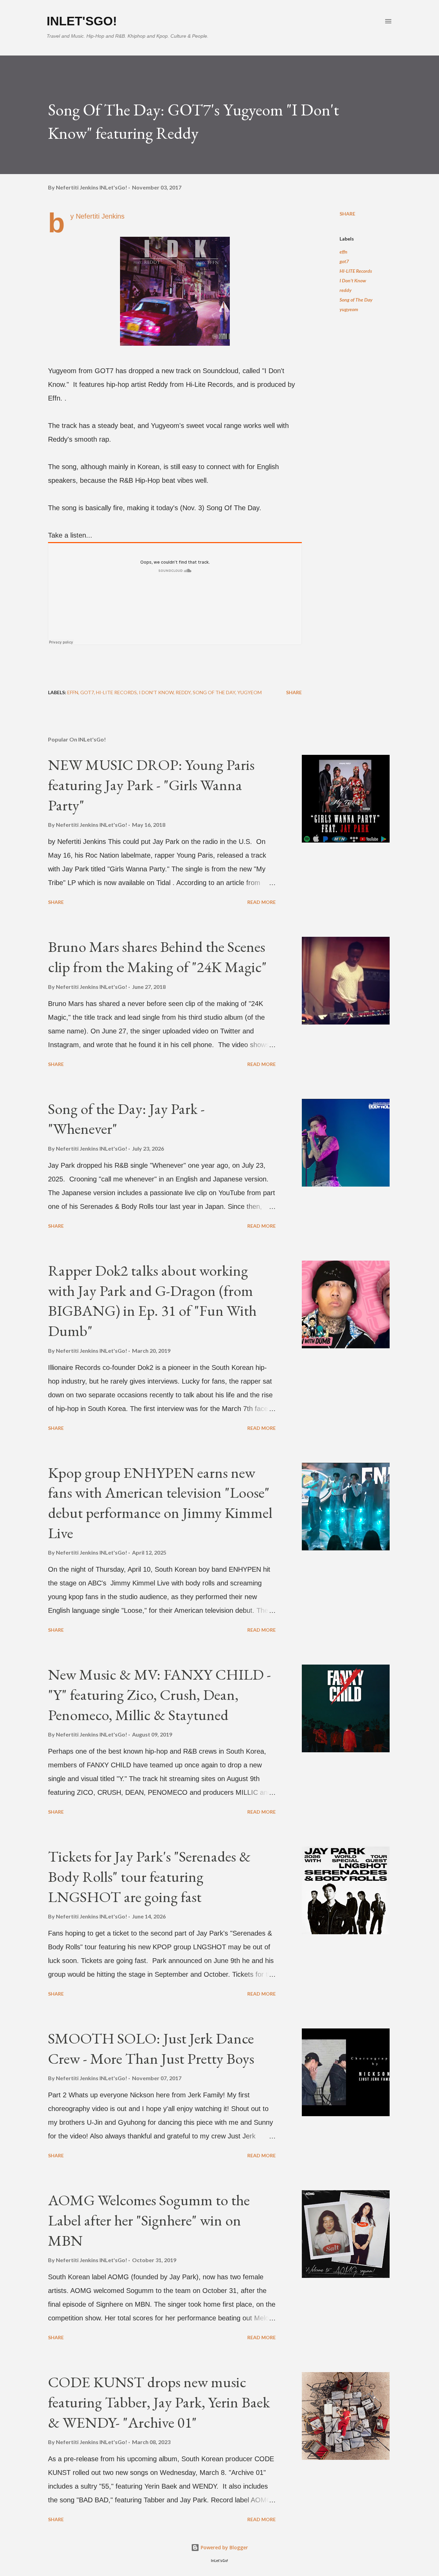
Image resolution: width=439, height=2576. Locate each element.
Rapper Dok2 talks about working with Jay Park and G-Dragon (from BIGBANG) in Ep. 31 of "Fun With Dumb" (152, 1301)
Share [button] (347, 214)
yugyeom (349, 309)
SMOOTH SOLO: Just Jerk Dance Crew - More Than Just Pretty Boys (151, 2048)
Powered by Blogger (224, 2547)
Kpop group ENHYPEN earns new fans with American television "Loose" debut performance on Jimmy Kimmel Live (160, 1503)
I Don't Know (353, 280)
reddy (346, 290)
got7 (344, 261)
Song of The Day (356, 300)
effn (343, 252)
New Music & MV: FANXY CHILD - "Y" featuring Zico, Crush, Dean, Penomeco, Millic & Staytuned (159, 1694)
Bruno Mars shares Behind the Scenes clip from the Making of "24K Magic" (157, 957)
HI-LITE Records (356, 271)
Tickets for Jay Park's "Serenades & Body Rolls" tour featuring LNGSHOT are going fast (149, 1876)
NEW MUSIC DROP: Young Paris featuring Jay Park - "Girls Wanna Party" (151, 785)
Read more (262, 902)
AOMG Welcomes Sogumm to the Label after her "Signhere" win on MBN (149, 2220)
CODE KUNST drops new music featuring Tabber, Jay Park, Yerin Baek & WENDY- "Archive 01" (159, 2402)
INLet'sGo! (82, 21)
